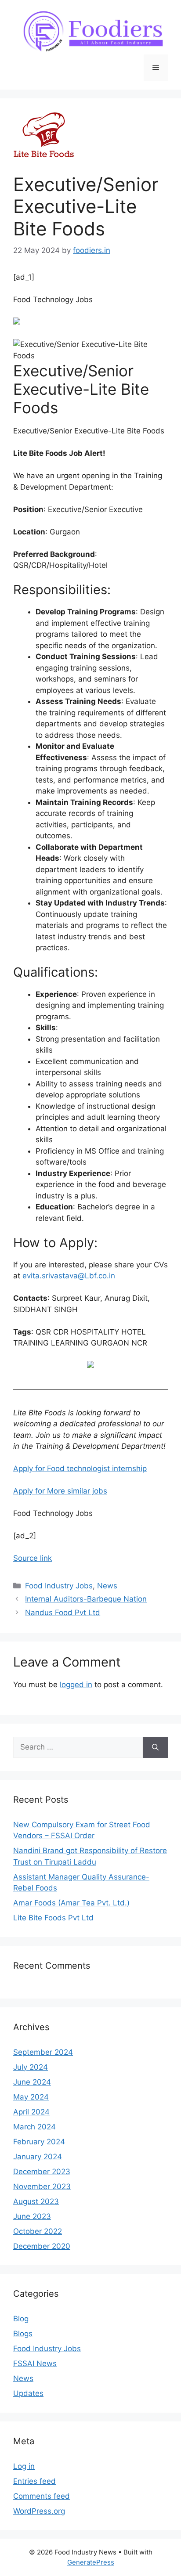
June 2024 (32, 2082)
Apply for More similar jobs (60, 1491)
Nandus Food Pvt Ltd (63, 1613)
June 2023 (32, 2216)
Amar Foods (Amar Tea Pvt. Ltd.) (71, 1903)
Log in (24, 2466)
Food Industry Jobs (59, 1586)
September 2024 (43, 2052)
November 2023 (42, 2186)
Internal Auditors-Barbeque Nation (86, 1599)
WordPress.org (39, 2511)
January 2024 (38, 2157)
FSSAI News (35, 2363)
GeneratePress (91, 2562)
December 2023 (42, 2172)
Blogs (23, 2334)
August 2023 (36, 2201)
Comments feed (42, 2496)
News (107, 1586)
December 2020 (42, 2246)
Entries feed (34, 2481)
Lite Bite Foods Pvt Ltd (53, 1918)
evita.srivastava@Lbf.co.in (69, 1276)
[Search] (155, 1747)
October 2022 (38, 2231)
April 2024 (31, 2112)
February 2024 (39, 2142)
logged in (76, 1685)
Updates (28, 2393)
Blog (21, 2319)
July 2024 (31, 2067)
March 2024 (34, 2127)
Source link (33, 1558)
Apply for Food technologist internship (80, 1468)
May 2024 (31, 2097)
